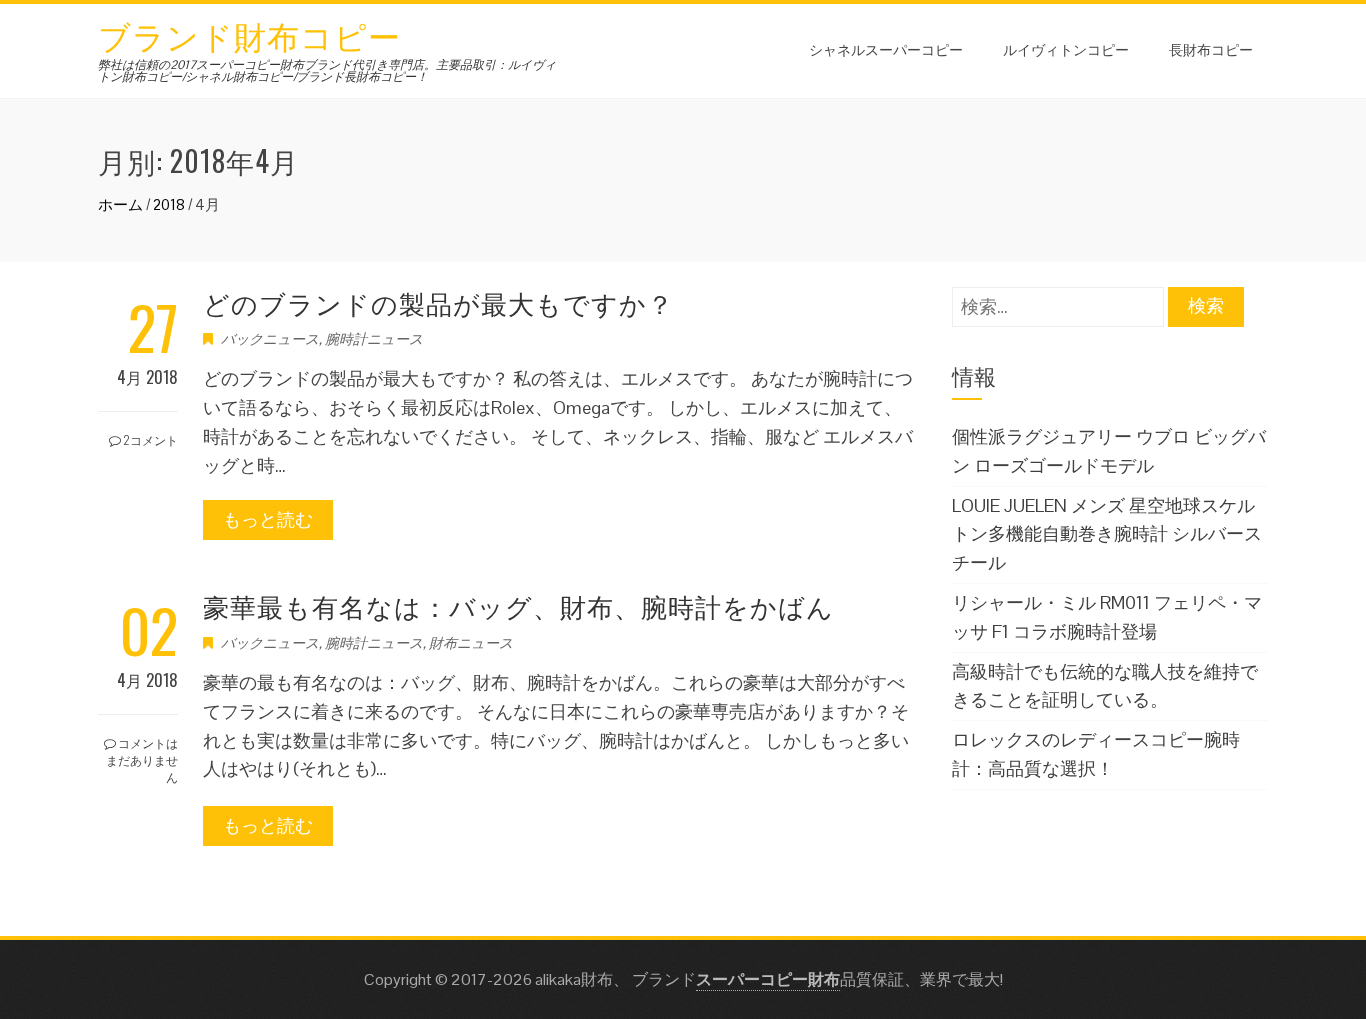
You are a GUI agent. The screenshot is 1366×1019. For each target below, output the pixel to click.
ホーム (120, 204)
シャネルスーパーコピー (886, 48)
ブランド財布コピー (249, 34)
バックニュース (270, 339)
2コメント (149, 439)
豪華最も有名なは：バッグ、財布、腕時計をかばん (518, 605)
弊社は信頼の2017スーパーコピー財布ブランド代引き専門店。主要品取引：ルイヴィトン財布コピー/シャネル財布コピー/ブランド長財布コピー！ (327, 71)
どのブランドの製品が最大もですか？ (438, 302)
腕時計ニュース (374, 339)
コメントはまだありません (142, 759)
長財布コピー (1211, 48)
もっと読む (268, 519)
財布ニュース (471, 643)
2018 (169, 204)
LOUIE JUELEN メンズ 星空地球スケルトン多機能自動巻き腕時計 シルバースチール (1107, 534)
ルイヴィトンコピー (1066, 48)
